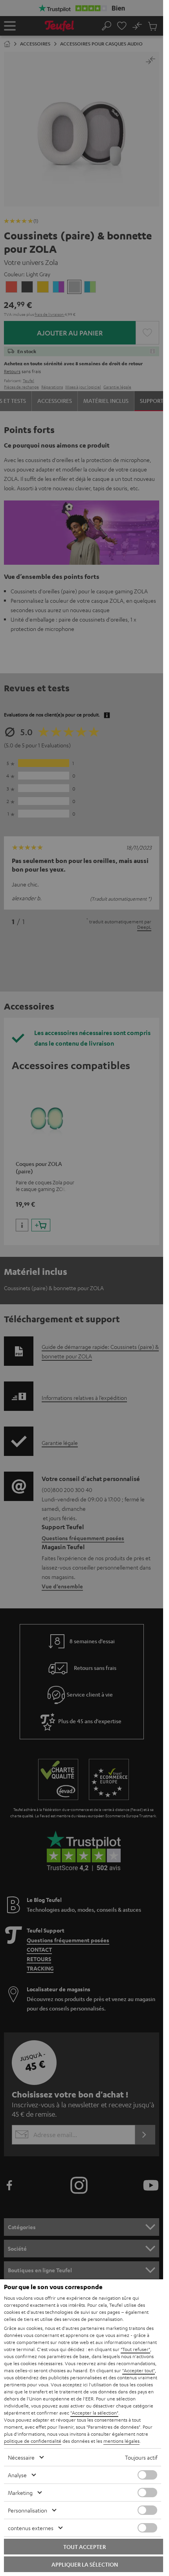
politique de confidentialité (33, 2441)
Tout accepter (84, 2547)
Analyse (17, 2475)
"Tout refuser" (135, 2349)
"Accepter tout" (139, 2370)
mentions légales (121, 2441)
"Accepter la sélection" (94, 2413)
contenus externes (31, 2528)
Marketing (20, 2493)
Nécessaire (21, 2457)
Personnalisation (28, 2510)
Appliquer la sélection (85, 2564)
